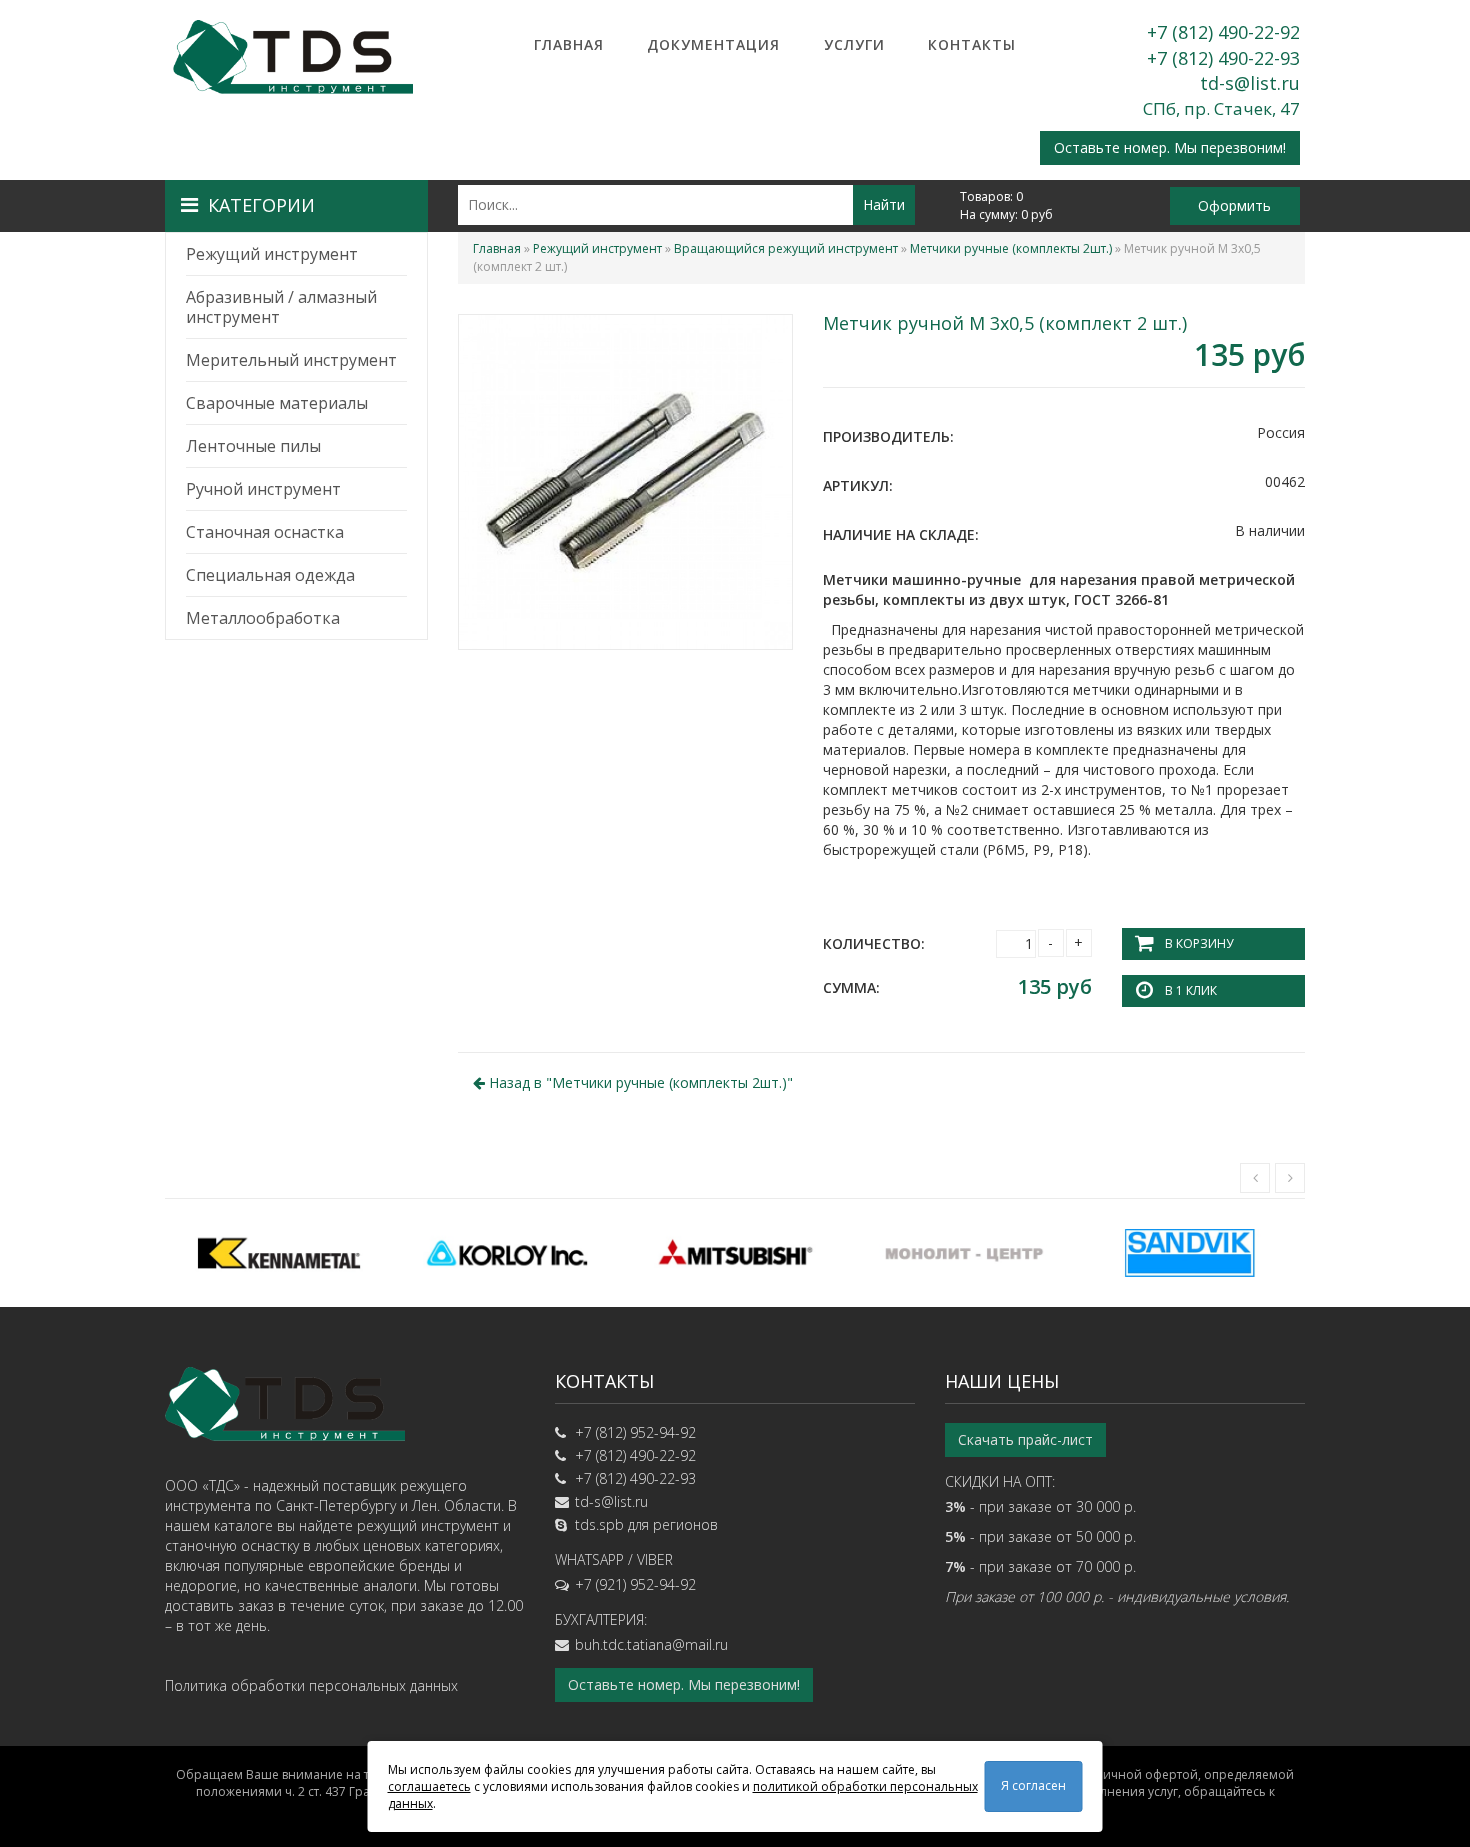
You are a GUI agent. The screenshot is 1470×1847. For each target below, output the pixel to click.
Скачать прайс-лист (1025, 1439)
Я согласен (1033, 1785)
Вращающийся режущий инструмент (786, 248)
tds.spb (599, 1524)
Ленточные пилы (253, 446)
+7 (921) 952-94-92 (635, 1584)
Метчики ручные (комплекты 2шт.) (1011, 248)
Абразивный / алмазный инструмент (281, 307)
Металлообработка (263, 618)
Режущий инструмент (272, 254)
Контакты (972, 44)
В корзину (1199, 943)
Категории (261, 205)
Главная (569, 44)
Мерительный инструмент (291, 360)
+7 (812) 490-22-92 (1223, 32)
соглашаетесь (429, 1786)
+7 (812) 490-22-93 (1223, 58)
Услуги (854, 44)
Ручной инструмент (263, 489)
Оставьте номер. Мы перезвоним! (1170, 147)
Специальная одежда (270, 575)
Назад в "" (639, 1082)
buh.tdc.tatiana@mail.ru (651, 1644)
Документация (713, 44)
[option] (279, 1253)
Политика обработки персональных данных (311, 1685)
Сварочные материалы (277, 403)
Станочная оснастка (265, 532)
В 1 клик (1191, 990)
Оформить (1234, 205)
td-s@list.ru (1250, 83)
